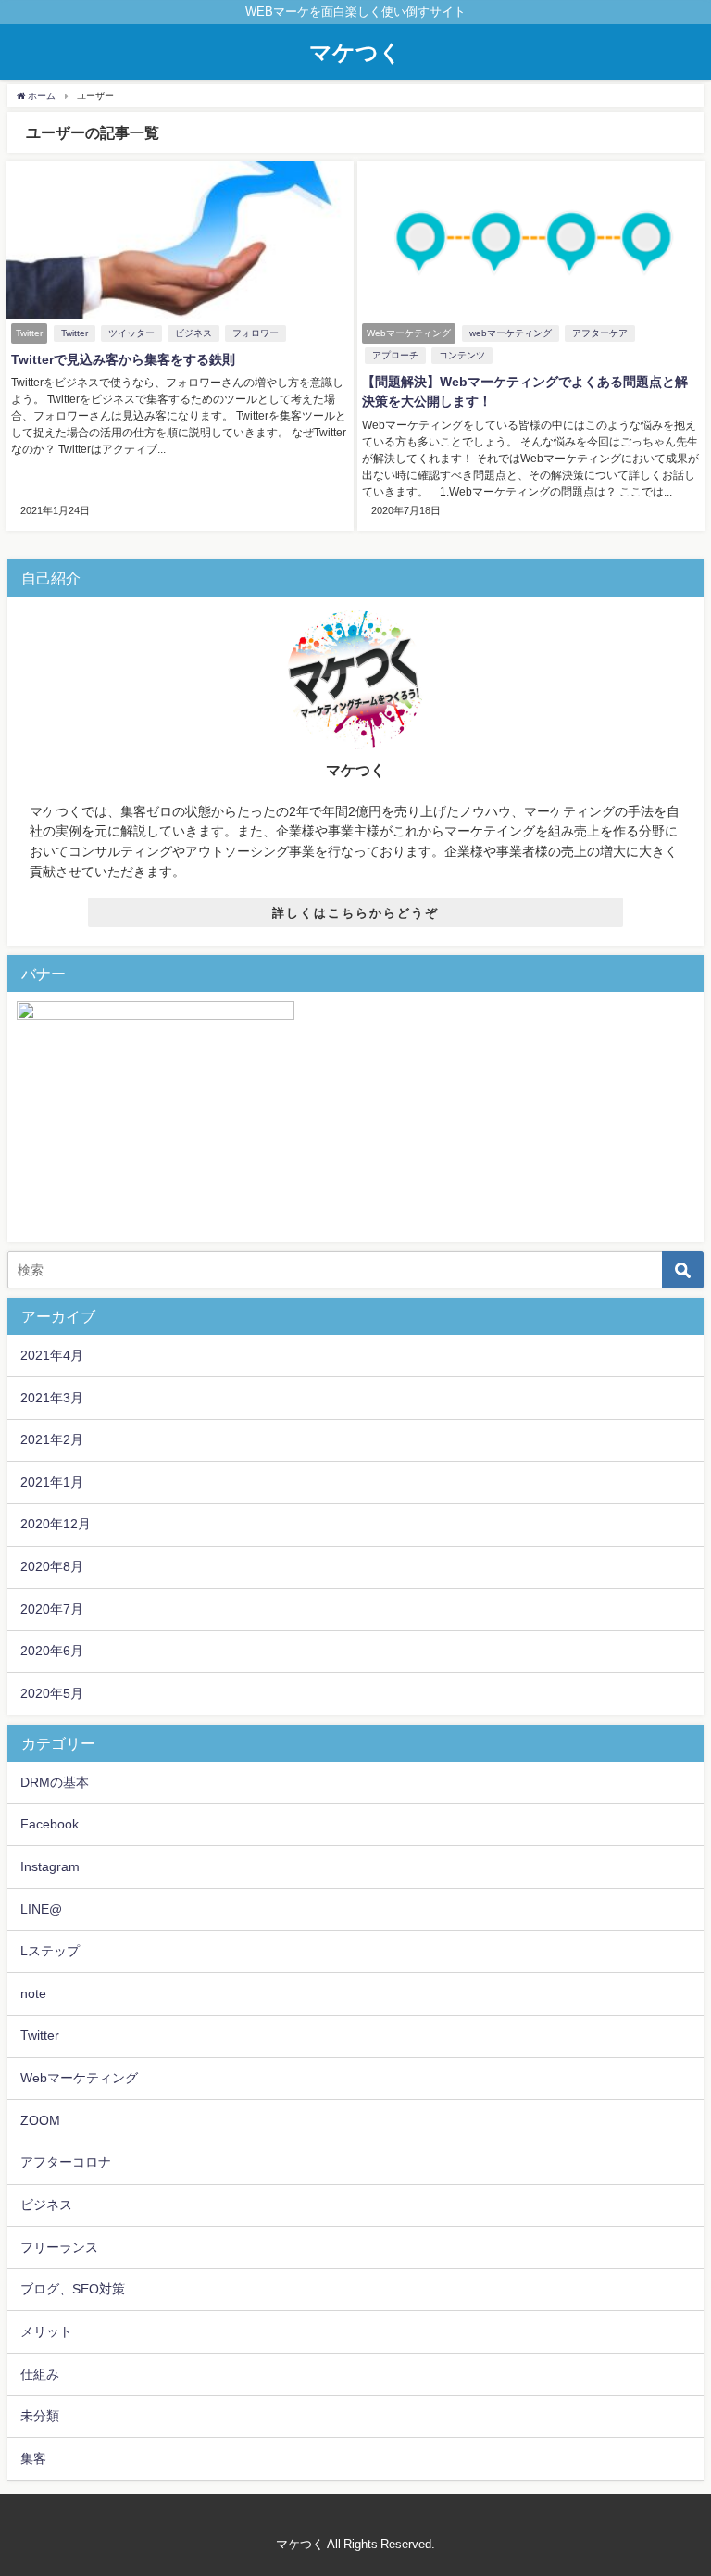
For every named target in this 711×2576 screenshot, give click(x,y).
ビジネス (193, 333)
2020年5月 (52, 1693)
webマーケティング (511, 333)
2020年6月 (52, 1651)
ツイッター (131, 333)
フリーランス (59, 2247)
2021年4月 (52, 1355)
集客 (33, 2458)
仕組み (40, 2374)
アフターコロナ (66, 2162)
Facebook (50, 1824)
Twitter (75, 333)
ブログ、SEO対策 (73, 2289)
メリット (46, 2331)
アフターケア (600, 333)
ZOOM (40, 2120)
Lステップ (50, 1951)
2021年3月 (52, 1398)
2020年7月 (52, 1609)
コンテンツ (462, 355)
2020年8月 (52, 1566)
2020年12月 (56, 1524)
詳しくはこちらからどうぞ (355, 913)
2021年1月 (52, 1482)
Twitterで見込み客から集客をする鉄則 (123, 359)
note (33, 1993)
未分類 (40, 2416)
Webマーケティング (79, 2078)
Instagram (50, 1866)
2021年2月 (52, 1439)
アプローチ (395, 355)
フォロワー (256, 333)
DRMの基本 (55, 1782)
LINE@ (41, 1909)
